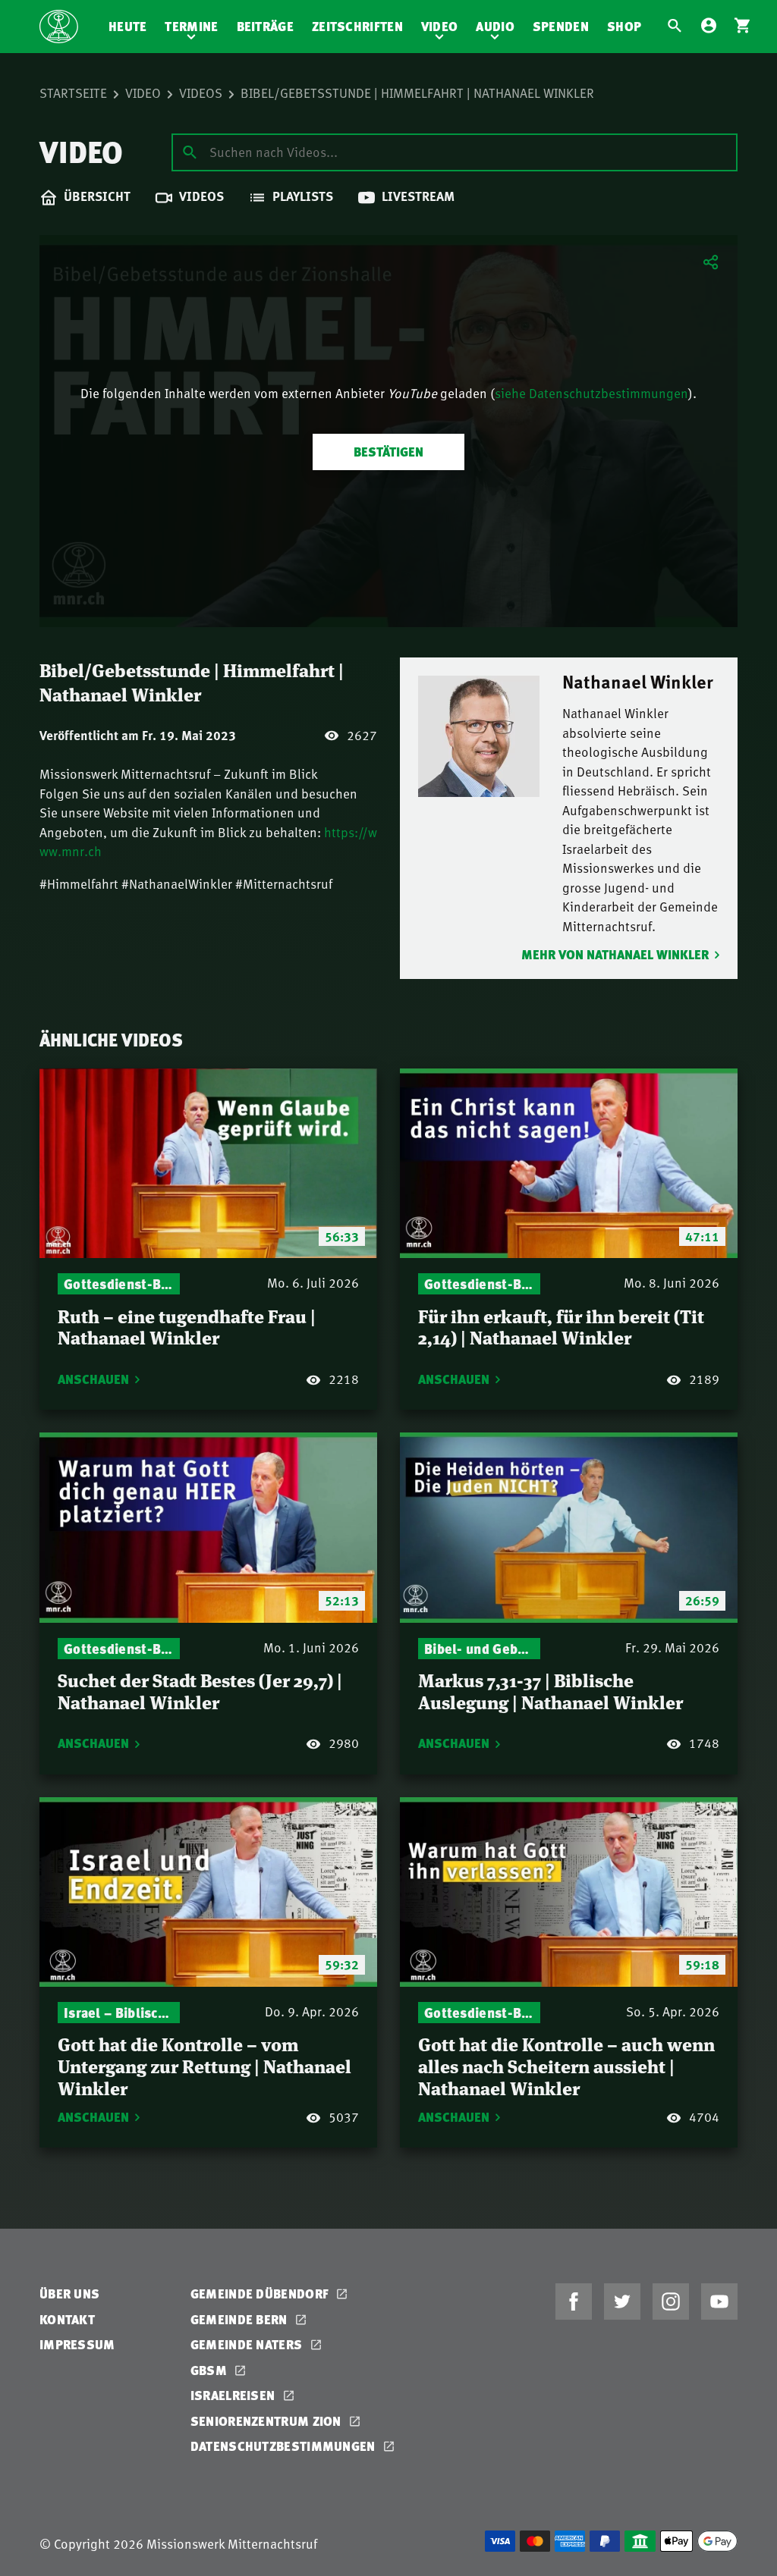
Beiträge (265, 26)
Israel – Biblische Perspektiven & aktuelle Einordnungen (119, 2012)
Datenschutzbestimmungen (285, 2446)
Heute (128, 26)
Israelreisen (234, 2395)
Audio (495, 26)
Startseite (73, 93)
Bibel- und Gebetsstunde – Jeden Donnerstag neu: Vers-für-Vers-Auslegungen (479, 1648)
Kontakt (67, 2319)
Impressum (77, 2344)
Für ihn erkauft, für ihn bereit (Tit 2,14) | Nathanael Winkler (561, 1326)
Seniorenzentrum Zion (267, 2421)
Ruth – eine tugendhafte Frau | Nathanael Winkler (187, 1326)
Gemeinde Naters (248, 2344)
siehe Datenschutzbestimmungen (591, 393)
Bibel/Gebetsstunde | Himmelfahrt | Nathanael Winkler (417, 93)
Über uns (69, 2294)
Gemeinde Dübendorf (261, 2294)
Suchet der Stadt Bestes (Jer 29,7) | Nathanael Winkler (200, 1690)
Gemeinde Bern (241, 2319)
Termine (191, 26)
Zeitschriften (357, 26)
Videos (201, 93)
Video (440, 26)
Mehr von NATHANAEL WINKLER (615, 954)
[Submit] (190, 152)
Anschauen (93, 1379)
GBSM (211, 2370)
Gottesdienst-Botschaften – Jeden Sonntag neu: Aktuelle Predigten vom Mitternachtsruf (119, 1283)
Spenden (561, 26)
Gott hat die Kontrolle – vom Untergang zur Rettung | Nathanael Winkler (204, 2065)
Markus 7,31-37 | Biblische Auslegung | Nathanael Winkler (551, 1690)
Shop (624, 26)
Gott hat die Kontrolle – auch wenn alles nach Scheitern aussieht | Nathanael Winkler (566, 2065)
